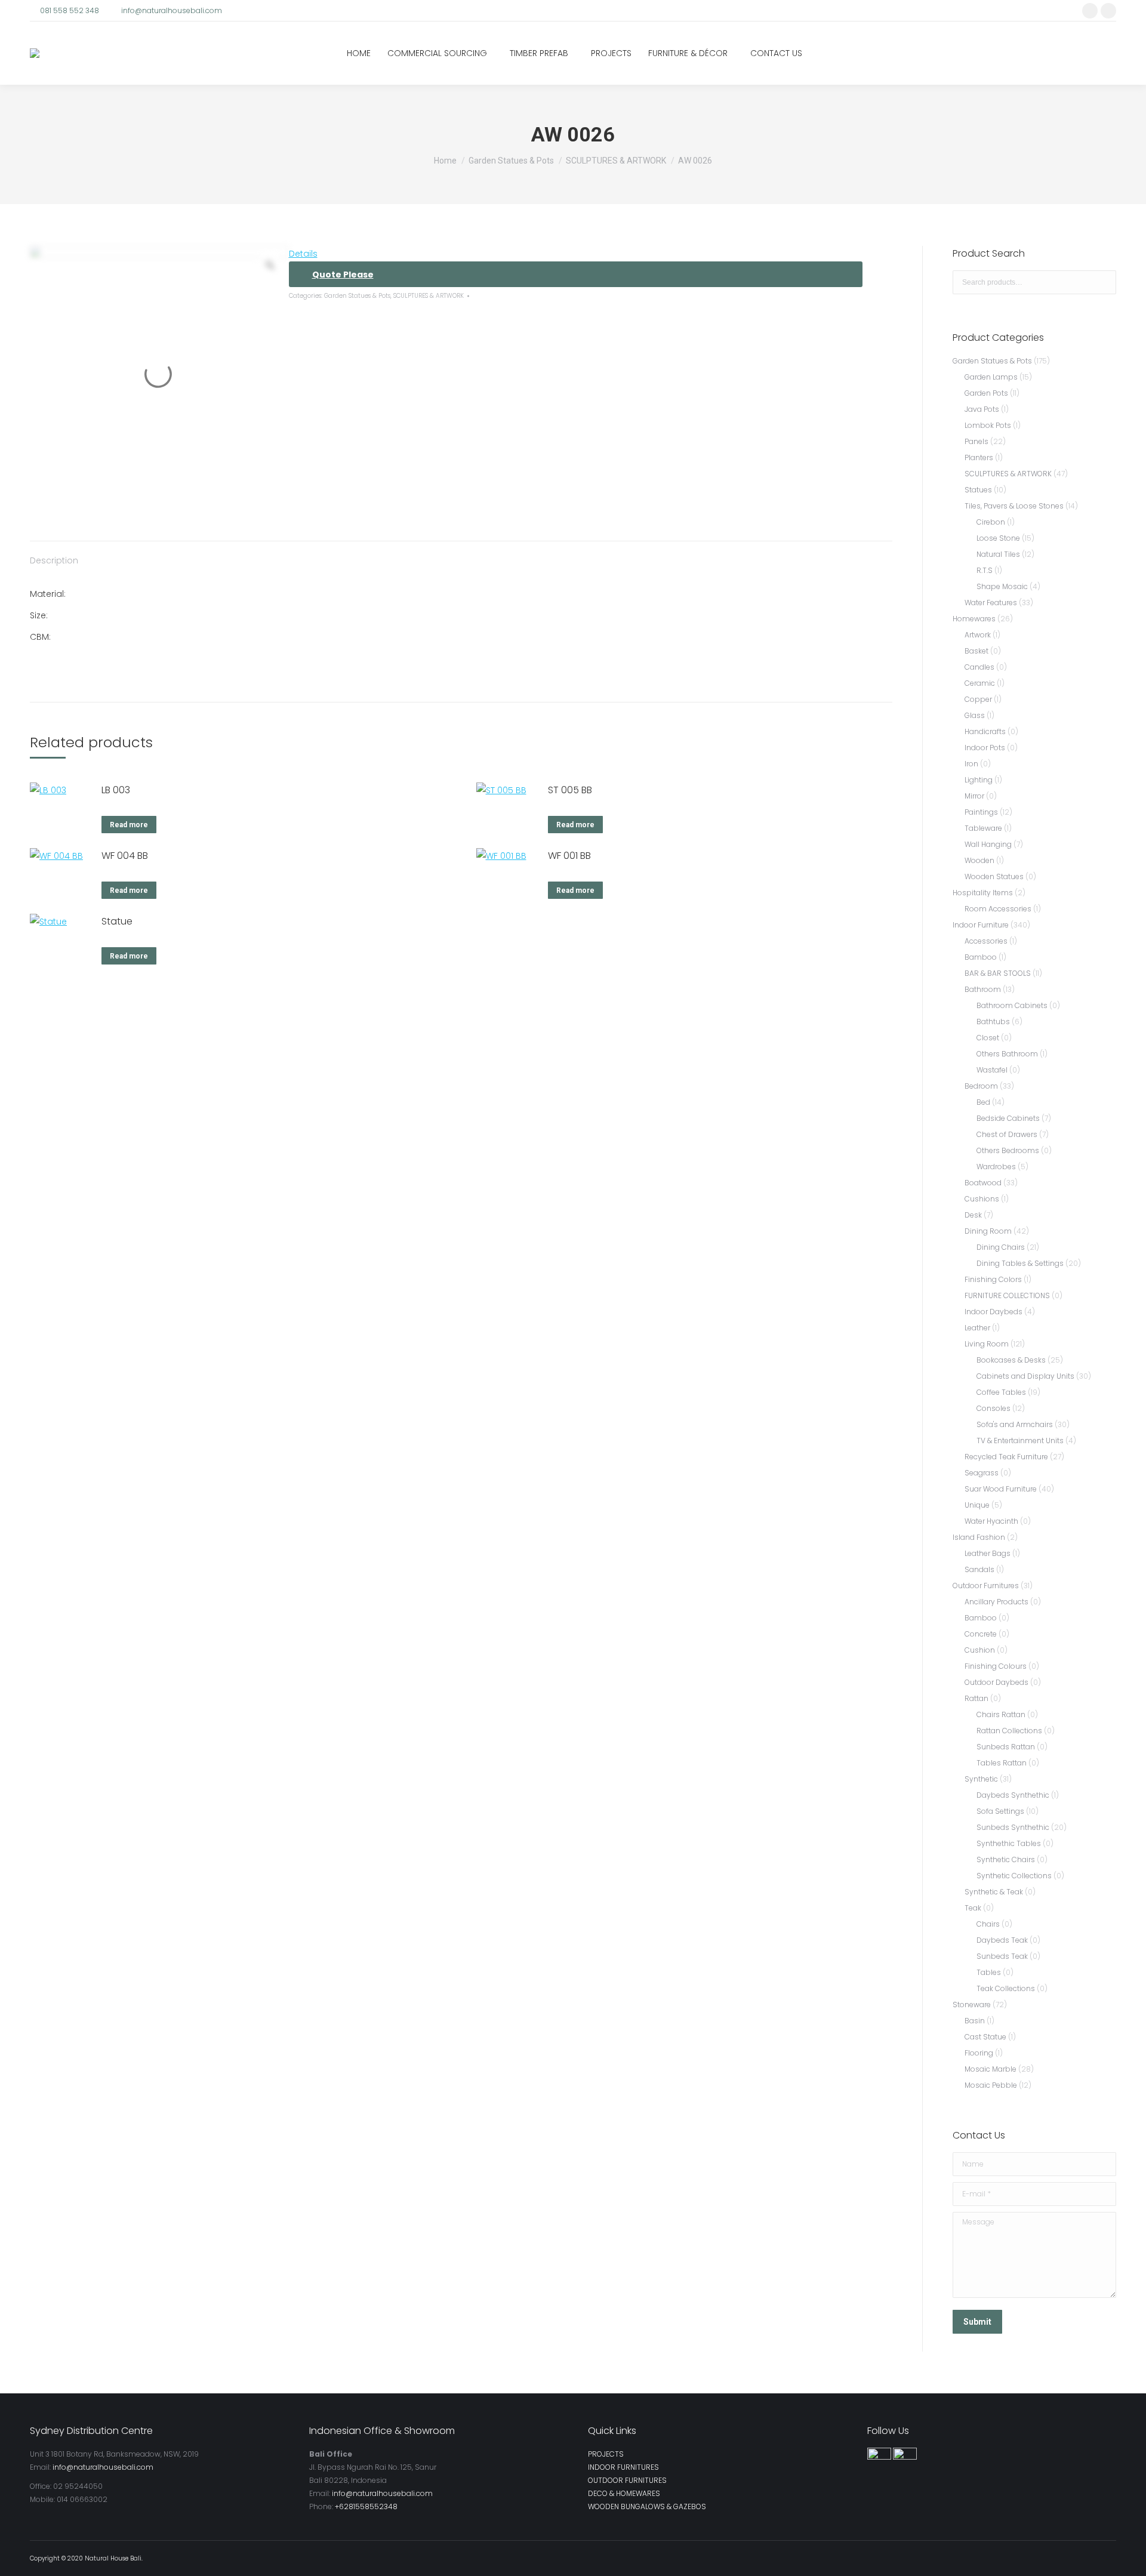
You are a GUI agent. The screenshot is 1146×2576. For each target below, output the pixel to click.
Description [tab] (54, 560)
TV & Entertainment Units (1020, 1440)
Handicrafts (985, 731)
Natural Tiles (998, 554)
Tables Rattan (1002, 1763)
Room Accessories (998, 909)
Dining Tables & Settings (1020, 1263)
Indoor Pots (985, 748)
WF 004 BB (125, 856)
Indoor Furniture (981, 925)
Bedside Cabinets (1008, 1118)
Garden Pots (986, 393)
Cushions (982, 1199)
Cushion (980, 1650)
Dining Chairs (1001, 1247)
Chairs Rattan (1001, 1714)
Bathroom (983, 989)
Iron (971, 764)
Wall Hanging (988, 844)
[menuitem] (359, 53)
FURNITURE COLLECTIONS (1007, 1295)
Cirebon (991, 522)
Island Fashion (979, 1537)
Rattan (976, 1698)
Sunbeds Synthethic (1013, 1827)
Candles (979, 667)
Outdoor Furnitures (986, 1586)
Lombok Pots (988, 425)
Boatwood (983, 1183)
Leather (977, 1328)
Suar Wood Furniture (1001, 1489)
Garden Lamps (991, 377)
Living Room (987, 1344)
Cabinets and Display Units (1025, 1376)
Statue (117, 921)
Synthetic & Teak (994, 1892)
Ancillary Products (996, 1602)
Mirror (974, 796)
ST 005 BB (570, 790)
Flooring (979, 2053)
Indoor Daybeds (993, 1312)
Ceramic (980, 683)
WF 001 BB (569, 856)
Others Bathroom (1007, 1054)
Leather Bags (988, 1553)
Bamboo (981, 957)
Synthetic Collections (1014, 1876)
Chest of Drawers (1007, 1134)
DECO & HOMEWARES (624, 2493)
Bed (983, 1102)
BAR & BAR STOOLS (998, 973)
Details (303, 254)
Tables (989, 1972)
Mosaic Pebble (991, 2085)
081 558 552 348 (70, 10)
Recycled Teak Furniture (1006, 1457)
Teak (973, 1908)
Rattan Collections (1009, 1731)
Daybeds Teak (1002, 1940)
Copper (978, 699)
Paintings (981, 812)
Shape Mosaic (1002, 586)
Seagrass (982, 1473)
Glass (975, 715)
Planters (979, 457)
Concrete (981, 1634)
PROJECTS (606, 2454)
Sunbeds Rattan (1006, 1747)
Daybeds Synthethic (1013, 1795)
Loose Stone (998, 538)
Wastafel (992, 1070)
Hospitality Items (983, 893)
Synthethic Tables (1009, 1843)
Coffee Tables (1001, 1392)
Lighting (979, 780)
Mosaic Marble (991, 2069)
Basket (976, 651)
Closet (988, 1038)
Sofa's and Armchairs (1015, 1424)
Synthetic (981, 1779)
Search (1104, 282)
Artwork (978, 635)
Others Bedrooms (1008, 1150)
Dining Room (988, 1231)
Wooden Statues (994, 876)
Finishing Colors (993, 1279)
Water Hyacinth (991, 1521)
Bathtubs (993, 1022)
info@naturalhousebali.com (172, 10)
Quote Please (343, 275)
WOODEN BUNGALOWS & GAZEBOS (647, 2506)
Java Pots (982, 409)
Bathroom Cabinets (1012, 1005)
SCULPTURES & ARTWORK (429, 296)
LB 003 (116, 790)
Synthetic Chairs (1006, 1859)
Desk (973, 1215)
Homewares (974, 619)
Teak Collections (1006, 1988)
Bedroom (981, 1086)
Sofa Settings (1000, 1811)
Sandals (979, 1569)
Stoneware (972, 2005)
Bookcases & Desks (1011, 1360)
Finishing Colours (996, 1666)
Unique (977, 1505)
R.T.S (985, 570)
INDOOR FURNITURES (623, 2467)
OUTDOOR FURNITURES (627, 2480)
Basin (975, 2021)
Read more (129, 825)
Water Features (991, 603)
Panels (976, 441)
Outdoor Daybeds (996, 1682)
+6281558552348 (366, 2506)
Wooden (979, 860)
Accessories (986, 941)
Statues (978, 490)
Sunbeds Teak (1002, 1956)
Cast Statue (985, 2037)
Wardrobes (996, 1167)
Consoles (993, 1408)
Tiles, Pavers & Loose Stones (1014, 506)
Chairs (988, 1924)
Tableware (983, 828)
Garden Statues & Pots (357, 296)
